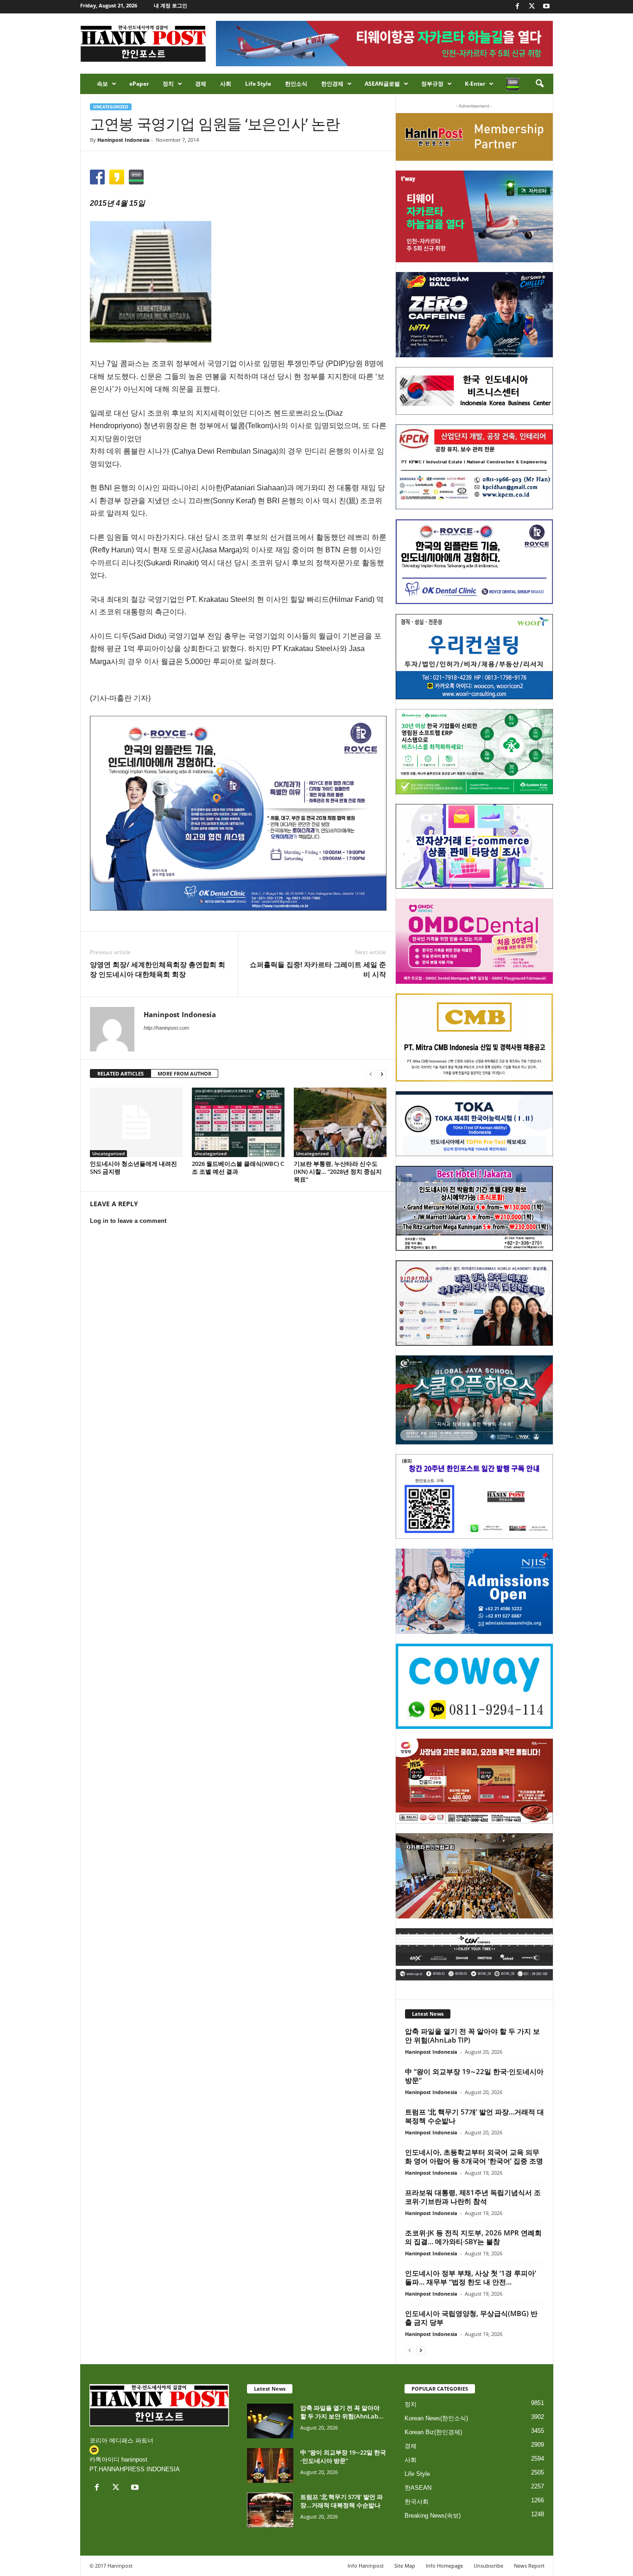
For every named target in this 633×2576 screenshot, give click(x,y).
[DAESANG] (474, 1781)
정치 (168, 84)
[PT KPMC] (474, 467)
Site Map (405, 2566)
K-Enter (475, 84)
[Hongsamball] (474, 315)
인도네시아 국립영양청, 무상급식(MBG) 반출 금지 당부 (471, 2318)
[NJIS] (474, 1591)
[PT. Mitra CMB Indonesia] (474, 1038)
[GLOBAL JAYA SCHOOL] (474, 1400)
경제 (201, 84)
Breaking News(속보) (433, 2516)
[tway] (474, 216)
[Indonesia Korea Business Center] (474, 391)
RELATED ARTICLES (120, 1073)
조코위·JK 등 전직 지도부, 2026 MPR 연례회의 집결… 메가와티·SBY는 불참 (473, 2237)
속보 (102, 84)
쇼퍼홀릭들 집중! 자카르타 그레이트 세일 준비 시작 (318, 969)
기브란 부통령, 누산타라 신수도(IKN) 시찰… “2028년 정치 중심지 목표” (338, 1171)
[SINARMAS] (474, 1303)
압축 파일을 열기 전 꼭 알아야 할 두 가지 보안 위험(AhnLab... (342, 2412)
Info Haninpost (366, 2566)
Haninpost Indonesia (123, 140)
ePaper (139, 84)
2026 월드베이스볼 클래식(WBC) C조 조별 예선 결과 (238, 1168)
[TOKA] (474, 1123)
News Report (529, 2566)
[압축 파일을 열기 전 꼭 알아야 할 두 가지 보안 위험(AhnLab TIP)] (270, 2421)
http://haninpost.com (166, 1028)
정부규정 (432, 84)
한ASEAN (418, 2488)
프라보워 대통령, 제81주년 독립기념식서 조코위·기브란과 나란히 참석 (473, 2197)
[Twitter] (532, 7)
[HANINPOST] (474, 1497)
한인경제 (332, 84)
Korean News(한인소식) (436, 2418)
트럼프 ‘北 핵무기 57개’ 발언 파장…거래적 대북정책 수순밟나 (475, 2116)
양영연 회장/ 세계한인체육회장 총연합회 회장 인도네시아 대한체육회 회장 (158, 969)
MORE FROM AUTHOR (184, 1073)
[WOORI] (474, 657)
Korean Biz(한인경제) (433, 2432)
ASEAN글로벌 (382, 84)
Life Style (258, 84)
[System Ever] (474, 752)
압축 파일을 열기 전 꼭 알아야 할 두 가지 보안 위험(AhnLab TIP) (472, 2035)
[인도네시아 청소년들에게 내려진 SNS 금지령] (136, 1122)
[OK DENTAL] (474, 562)
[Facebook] (518, 7)
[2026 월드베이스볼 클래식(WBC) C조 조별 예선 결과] (238, 1122)
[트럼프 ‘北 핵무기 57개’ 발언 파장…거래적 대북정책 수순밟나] (270, 2510)
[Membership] (474, 137)
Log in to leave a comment (128, 1221)
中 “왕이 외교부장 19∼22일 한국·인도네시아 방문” (474, 2076)
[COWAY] (474, 1686)
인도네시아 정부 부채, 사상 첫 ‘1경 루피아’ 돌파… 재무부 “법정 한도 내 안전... (471, 2277)
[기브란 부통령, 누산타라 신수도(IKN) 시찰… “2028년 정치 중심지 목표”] (340, 1122)
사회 (226, 84)
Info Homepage (444, 2566)
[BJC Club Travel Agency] (474, 1209)
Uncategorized (111, 107)
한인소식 (296, 84)
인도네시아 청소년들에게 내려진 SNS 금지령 (133, 1168)
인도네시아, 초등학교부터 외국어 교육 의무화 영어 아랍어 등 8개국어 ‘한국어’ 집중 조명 (474, 2156)
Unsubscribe (488, 2566)
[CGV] (474, 1954)
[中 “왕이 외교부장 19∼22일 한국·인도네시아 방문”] (270, 2465)
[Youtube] (546, 7)
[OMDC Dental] (474, 941)
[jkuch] (474, 1876)
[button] (539, 84)
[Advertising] (238, 813)
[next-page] (382, 1074)
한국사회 (417, 2502)
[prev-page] (371, 1074)
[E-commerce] (474, 847)
